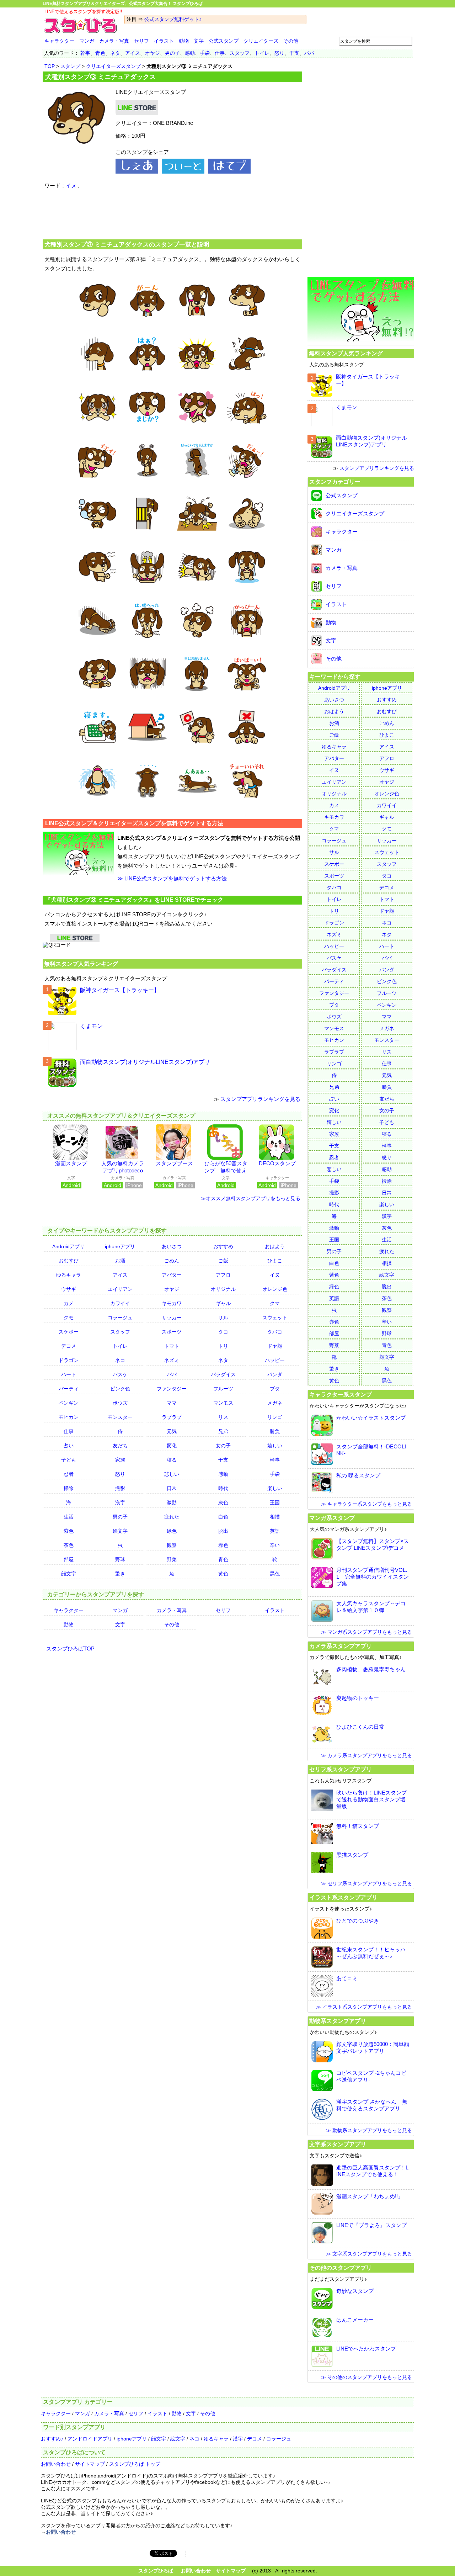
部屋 (69, 1559)
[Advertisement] (172, 218)
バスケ (120, 1374)
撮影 (120, 1488)
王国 (275, 1502)
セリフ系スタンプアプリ (341, 1769)
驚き (120, 1574)
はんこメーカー (355, 2320)
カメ (69, 1303)
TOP (50, 66)
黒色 (275, 1574)
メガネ (275, 1403)
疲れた (172, 1517)
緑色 (172, 1531)
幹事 (85, 53)
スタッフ (240, 53)
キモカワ (172, 1303)
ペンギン (69, 1403)
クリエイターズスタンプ (113, 66)
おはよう (275, 1246)
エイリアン (120, 1289)
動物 (184, 41)
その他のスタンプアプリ (341, 2268)
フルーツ (223, 1389)
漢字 (120, 1502)
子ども (69, 1460)
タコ (223, 1332)
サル (223, 1318)
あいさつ (172, 1246)
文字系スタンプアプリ (338, 2144)
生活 (69, 1517)
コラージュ (120, 1318)
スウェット (275, 1318)
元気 (172, 1431)
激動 (172, 1502)
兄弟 (223, 1431)
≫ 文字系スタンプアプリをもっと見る (369, 2254)
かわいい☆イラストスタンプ (371, 1418)
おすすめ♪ (52, 2439)
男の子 (172, 53)
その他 (291, 41)
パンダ (275, 1374)
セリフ (141, 41)
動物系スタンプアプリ (338, 2021)
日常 (172, 1488)
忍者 (69, 1474)
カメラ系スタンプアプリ (341, 1646)
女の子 (223, 1446)
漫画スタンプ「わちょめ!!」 (370, 2196)
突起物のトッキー (358, 1698)
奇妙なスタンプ (355, 2291)
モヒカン (69, 1417)
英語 (275, 1531)
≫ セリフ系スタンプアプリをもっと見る (366, 1883)
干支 (294, 53)
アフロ (223, 1275)
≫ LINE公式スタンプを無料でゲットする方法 (172, 878)
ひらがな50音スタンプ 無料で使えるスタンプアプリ (226, 1170)
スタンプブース (174, 1163)
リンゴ (275, 1417)
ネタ (115, 53)
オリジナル (223, 1289)
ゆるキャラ (69, 1275)
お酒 (120, 1261)
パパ (309, 53)
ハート (69, 1374)
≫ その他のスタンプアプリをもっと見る (366, 2377)
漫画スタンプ (71, 1163)
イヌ (71, 185)
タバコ (275, 1332)
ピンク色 (120, 1389)
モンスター (120, 1417)
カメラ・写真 (114, 41)
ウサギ (69, 1289)
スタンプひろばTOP (70, 1649)
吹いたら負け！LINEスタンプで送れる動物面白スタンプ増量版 (371, 1799)
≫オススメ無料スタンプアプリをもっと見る (251, 1198)
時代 (223, 1488)
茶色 (69, 1545)
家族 (120, 1460)
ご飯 (223, 1261)
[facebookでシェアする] (137, 172)
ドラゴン (69, 1360)
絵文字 (120, 1531)
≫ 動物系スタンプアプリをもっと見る (369, 2130)
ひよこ (275, 1261)
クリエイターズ (261, 41)
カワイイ (120, 1303)
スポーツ (172, 1332)
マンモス (223, 1403)
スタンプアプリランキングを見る (260, 1099)
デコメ (69, 1346)
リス (223, 1417)
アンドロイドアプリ (90, 2439)
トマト (172, 1346)
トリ (223, 1346)
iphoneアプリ (120, 1246)
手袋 (205, 53)
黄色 (223, 1574)
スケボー (69, 1332)
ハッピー (275, 1360)
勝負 (275, 1431)
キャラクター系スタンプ (341, 1394)
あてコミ (347, 1978)
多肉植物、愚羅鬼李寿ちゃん (371, 1669)
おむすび (69, 1261)
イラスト (164, 41)
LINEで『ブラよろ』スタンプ (371, 2225)
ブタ (275, 1389)
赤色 (223, 1545)
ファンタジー (172, 1389)
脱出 (223, 1531)
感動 (190, 53)
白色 (223, 1517)
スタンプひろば (156, 2571)
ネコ (120, 1360)
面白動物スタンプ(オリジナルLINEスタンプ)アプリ (145, 1062)
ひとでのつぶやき (358, 1921)
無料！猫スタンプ (358, 1826)
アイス (133, 53)
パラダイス (223, 1374)
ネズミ (172, 1360)
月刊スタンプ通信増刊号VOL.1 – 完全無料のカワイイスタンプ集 (373, 1577)
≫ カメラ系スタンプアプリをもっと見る (366, 1755)
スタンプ (70, 66)
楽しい (275, 1488)
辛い (275, 1545)
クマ (275, 1303)
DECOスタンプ (277, 1163)
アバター (172, 1275)
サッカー (172, 1318)
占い (69, 1446)
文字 (199, 41)
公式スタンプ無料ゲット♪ (173, 19)
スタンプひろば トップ (135, 2464)
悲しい (172, 1474)
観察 (172, 1545)
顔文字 (69, 1574)
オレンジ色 (275, 1289)
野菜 (172, 1559)
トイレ (262, 53)
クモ (69, 1318)
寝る (172, 1460)
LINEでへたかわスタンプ (366, 2349)
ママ (172, 1403)
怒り (279, 53)
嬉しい (275, 1446)
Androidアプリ (68, 1246)
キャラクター (59, 41)
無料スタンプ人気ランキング (81, 964)
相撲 (275, 1517)
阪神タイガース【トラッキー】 (120, 990)
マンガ (87, 41)
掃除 (69, 1488)
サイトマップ (90, 2464)
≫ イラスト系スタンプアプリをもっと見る (364, 2007)
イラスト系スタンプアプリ (343, 1897)
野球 (120, 1559)
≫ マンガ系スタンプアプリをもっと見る (366, 1632)
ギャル (223, 1303)
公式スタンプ (224, 41)
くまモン (91, 1026)
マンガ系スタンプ (332, 1518)
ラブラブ (172, 1417)
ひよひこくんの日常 (360, 1727)
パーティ (69, 1389)
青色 (100, 53)
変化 (172, 1446)
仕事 (220, 53)
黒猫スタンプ (352, 1855)
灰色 (223, 1502)
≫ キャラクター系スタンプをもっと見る (366, 1504)
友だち (120, 1446)
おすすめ (223, 1246)
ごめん (172, 1261)
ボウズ (120, 1403)
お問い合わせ (56, 2464)
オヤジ (152, 53)
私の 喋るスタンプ (358, 1475)
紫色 (69, 1531)
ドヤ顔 (275, 1346)
